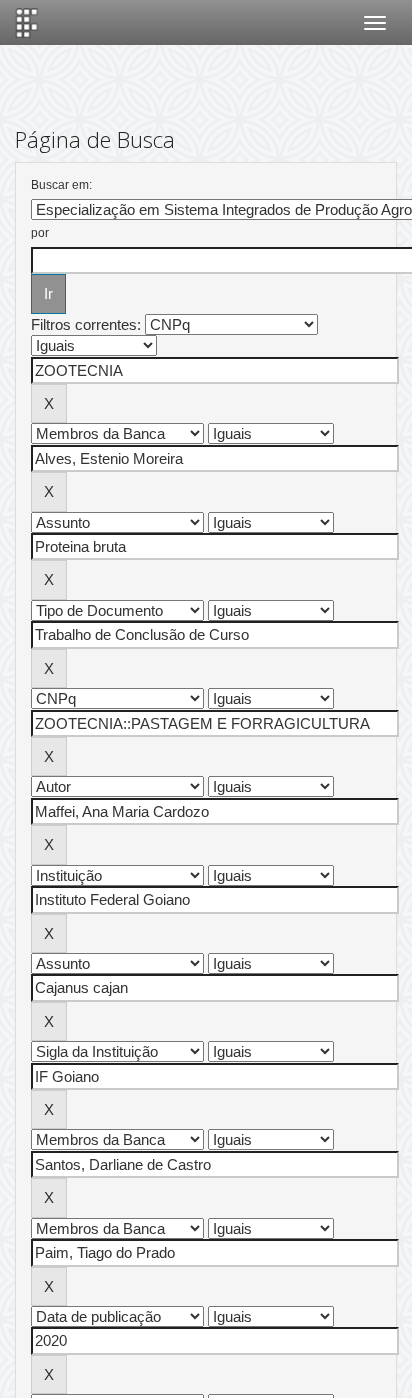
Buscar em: (61, 185)
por (40, 233)
